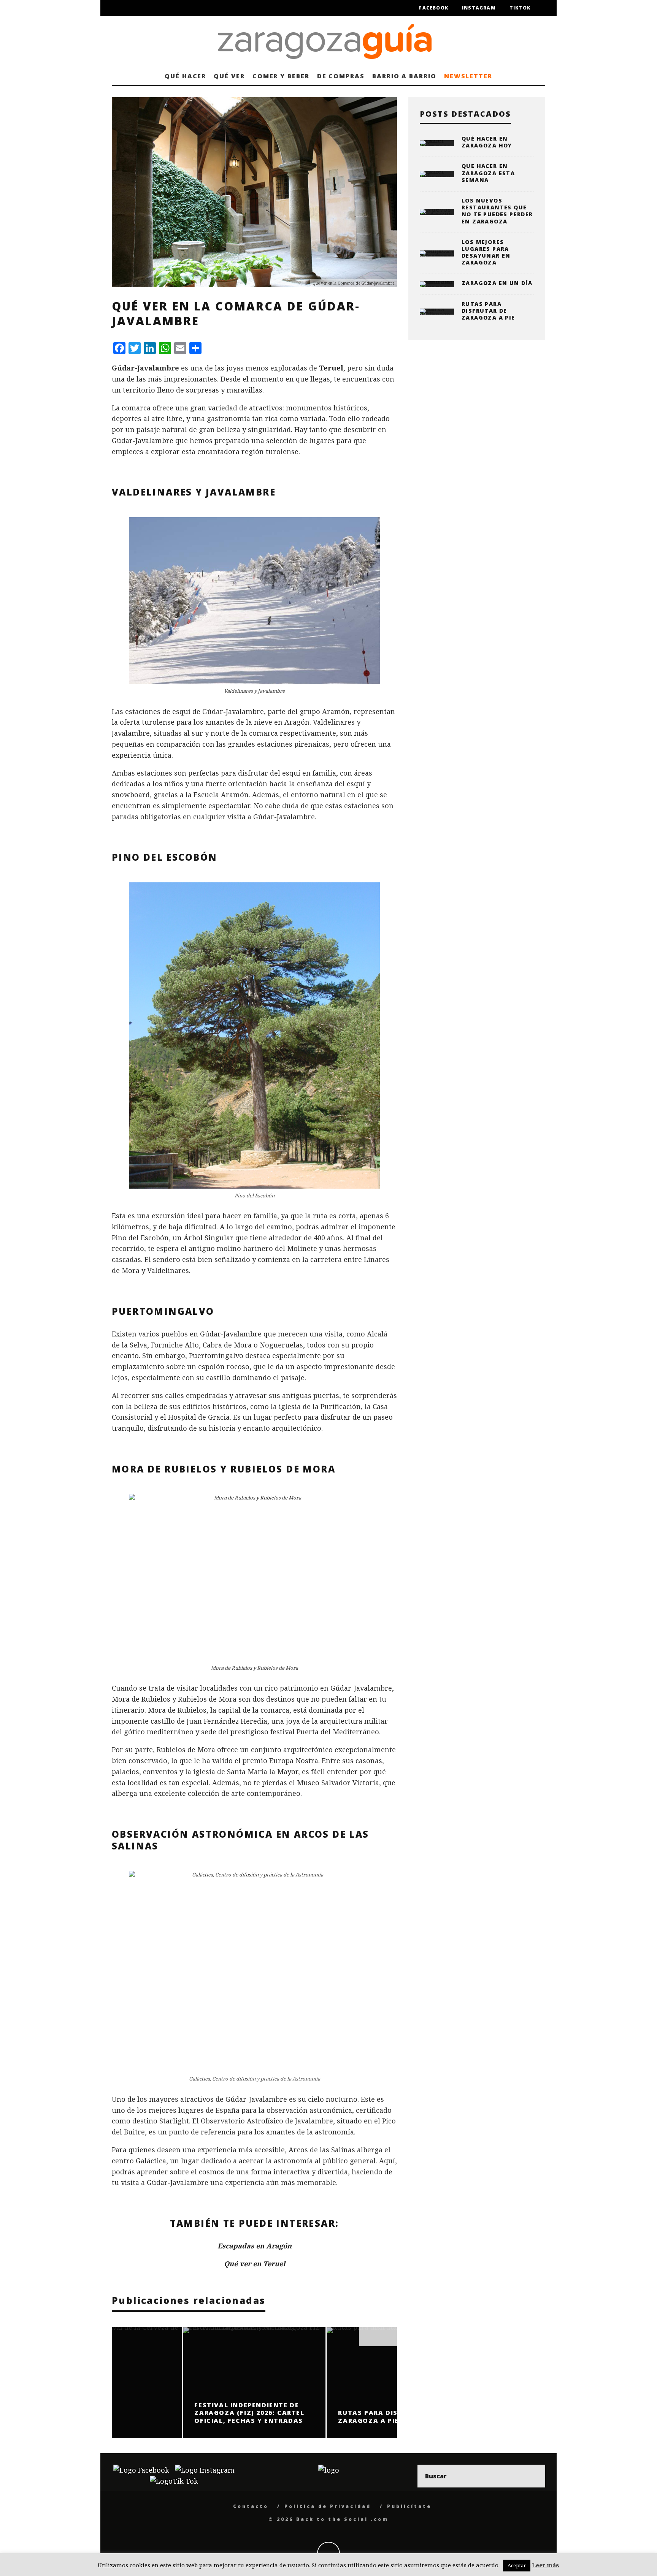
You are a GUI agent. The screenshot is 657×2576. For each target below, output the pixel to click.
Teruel (331, 368)
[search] (534, 2476)
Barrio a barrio (404, 76)
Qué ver (229, 76)
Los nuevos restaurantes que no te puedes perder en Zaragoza (497, 211)
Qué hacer (185, 76)
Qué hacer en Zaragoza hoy (487, 142)
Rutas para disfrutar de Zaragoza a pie (488, 311)
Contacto (251, 2506)
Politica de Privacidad (328, 2506)
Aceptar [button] (517, 2565)
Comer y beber (281, 76)
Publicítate (409, 2506)
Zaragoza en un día (497, 283)
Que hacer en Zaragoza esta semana (488, 173)
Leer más (546, 2565)
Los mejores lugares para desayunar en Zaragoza (486, 252)
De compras (341, 76)
